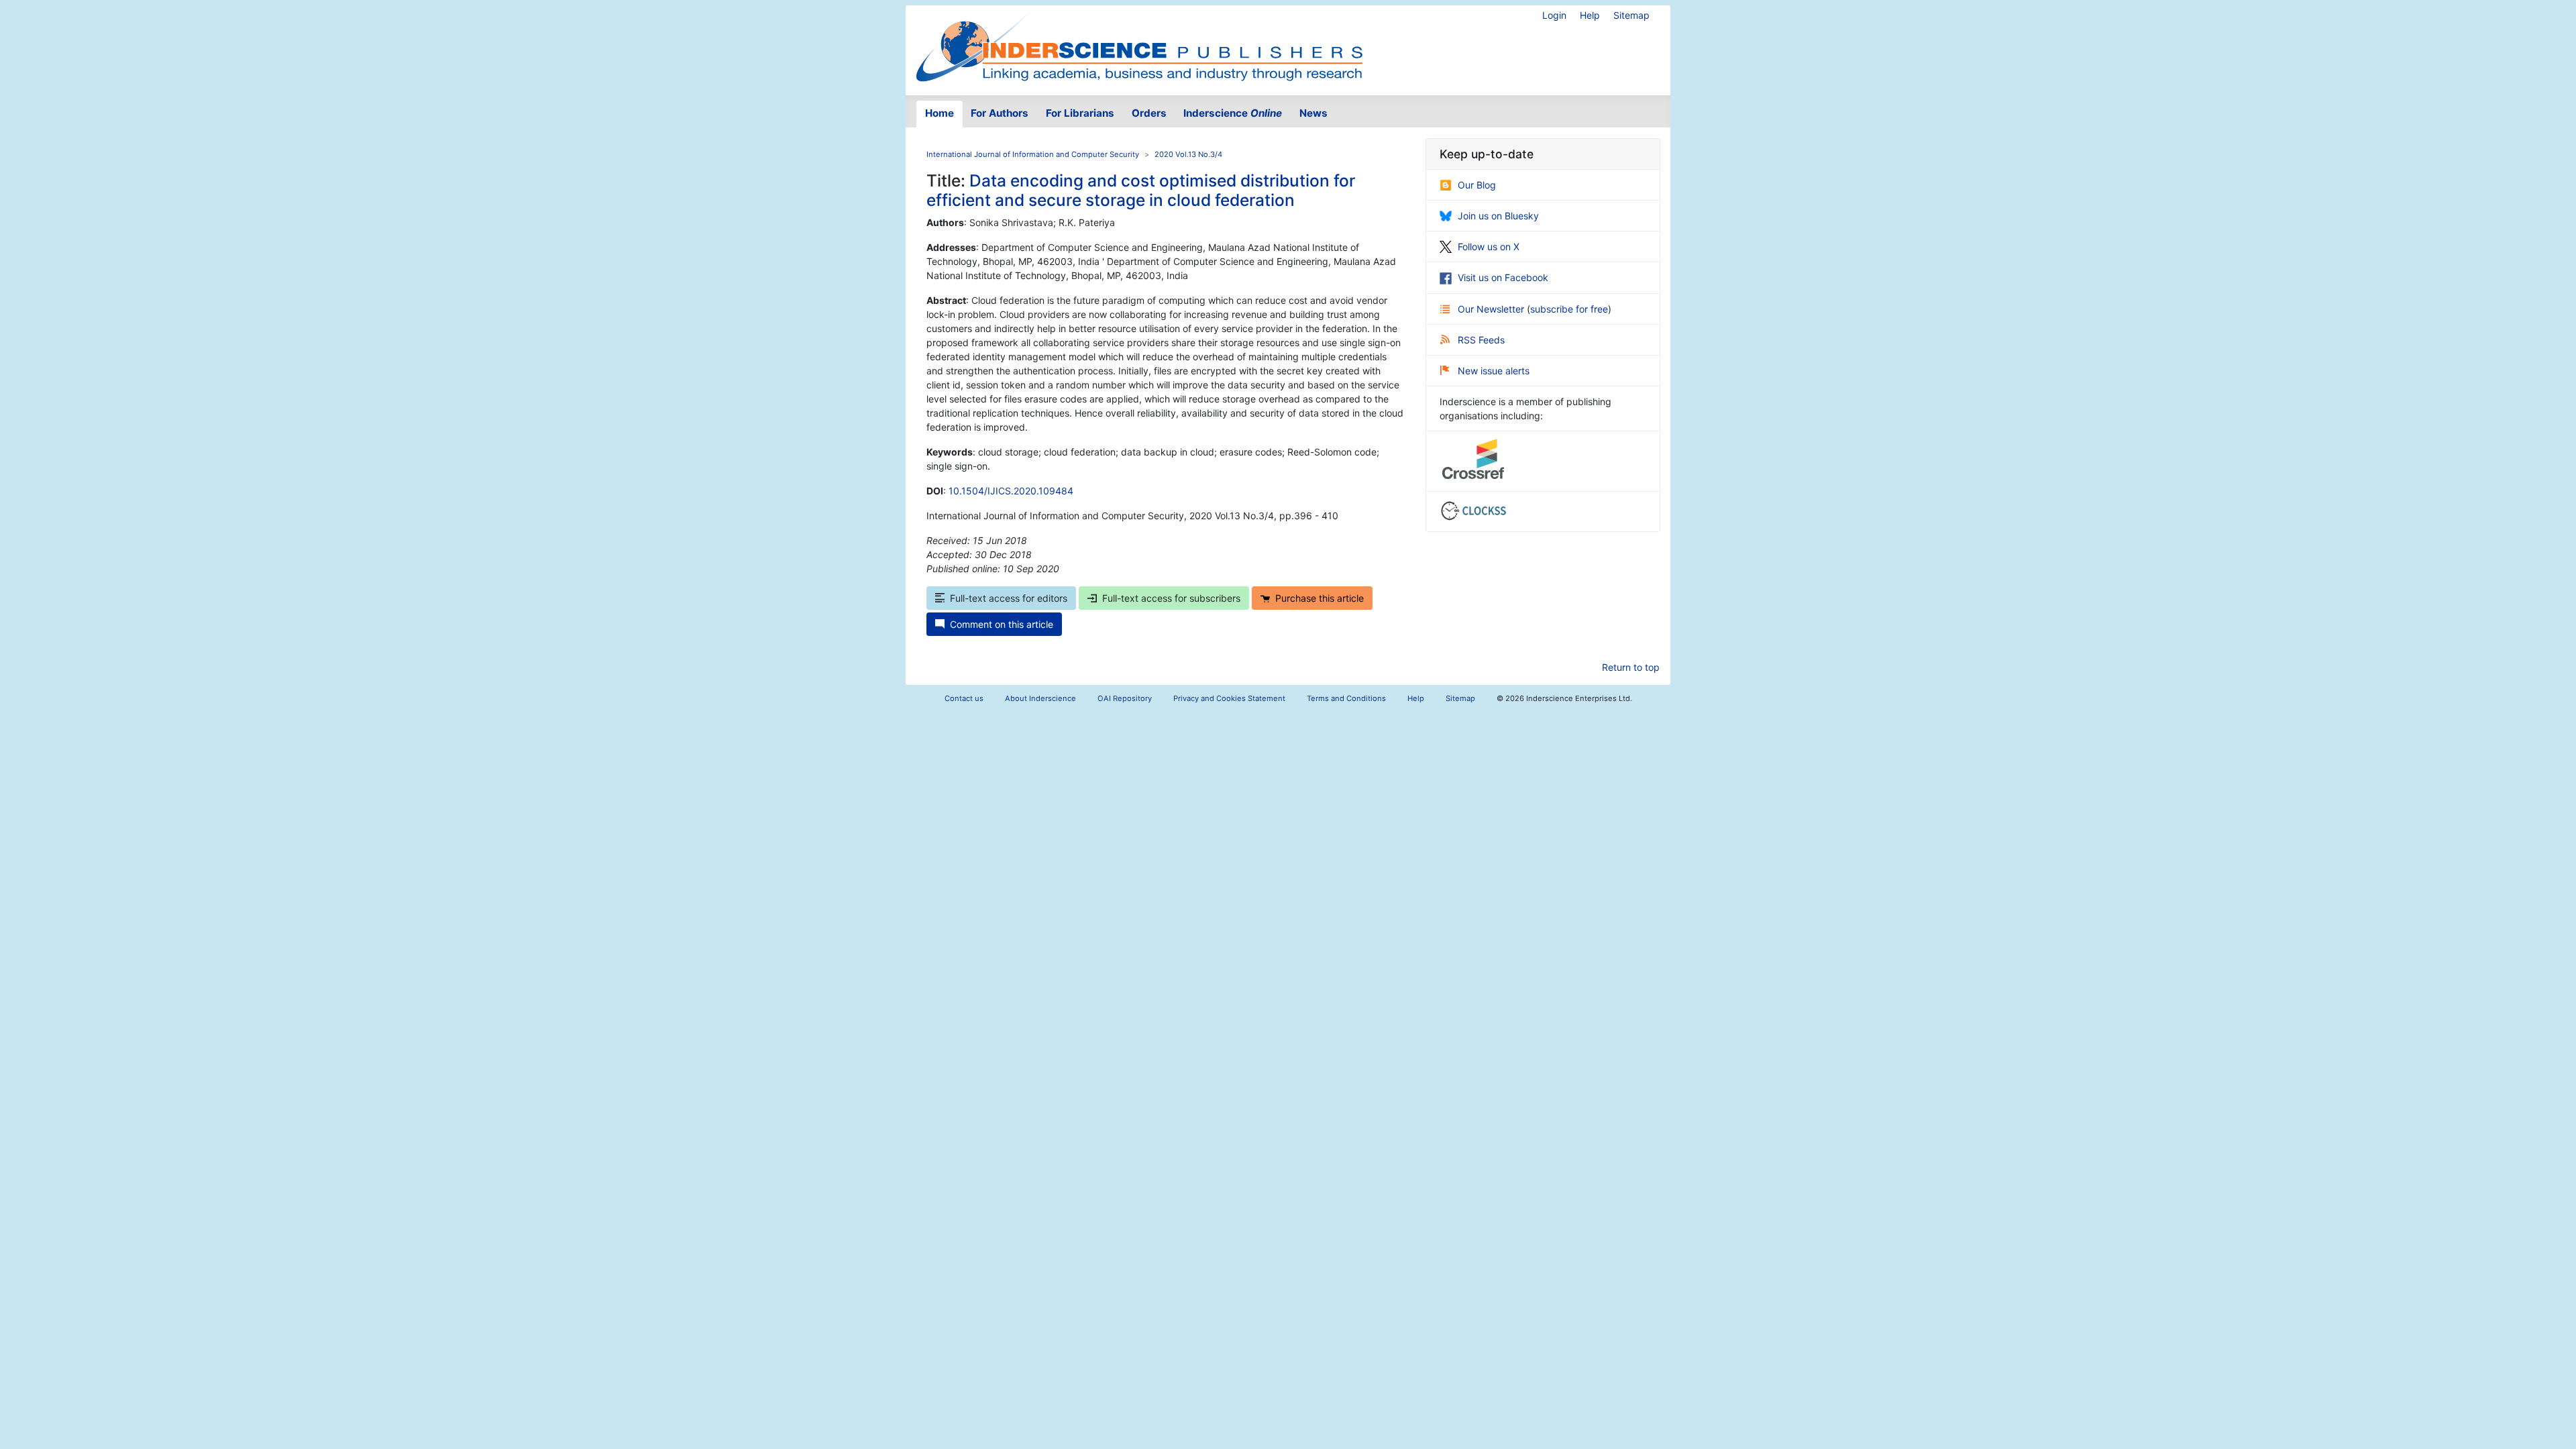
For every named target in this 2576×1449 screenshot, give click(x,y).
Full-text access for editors (1009, 598)
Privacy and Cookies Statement (1229, 698)
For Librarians (1080, 113)
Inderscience (1233, 113)
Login (1554, 15)
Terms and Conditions (1346, 698)
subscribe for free (1569, 309)
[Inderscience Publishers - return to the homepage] (1139, 45)
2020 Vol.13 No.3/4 (1188, 154)
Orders (1149, 113)
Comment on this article (1002, 624)
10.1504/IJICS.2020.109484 (1011, 491)
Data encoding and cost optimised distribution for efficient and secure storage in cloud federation (1141, 190)
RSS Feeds (1481, 340)
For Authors (1000, 113)
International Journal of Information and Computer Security (1033, 154)
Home (940, 113)
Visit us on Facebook (1503, 277)
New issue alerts (1494, 371)
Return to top (1631, 667)
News (1313, 113)
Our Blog (1477, 185)
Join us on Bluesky (1498, 216)
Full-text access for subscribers (1171, 598)
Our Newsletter (1492, 309)
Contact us (964, 698)
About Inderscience (1040, 698)
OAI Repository (1125, 698)
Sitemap (1631, 15)
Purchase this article (1320, 598)
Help (1590, 15)
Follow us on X (1489, 247)
